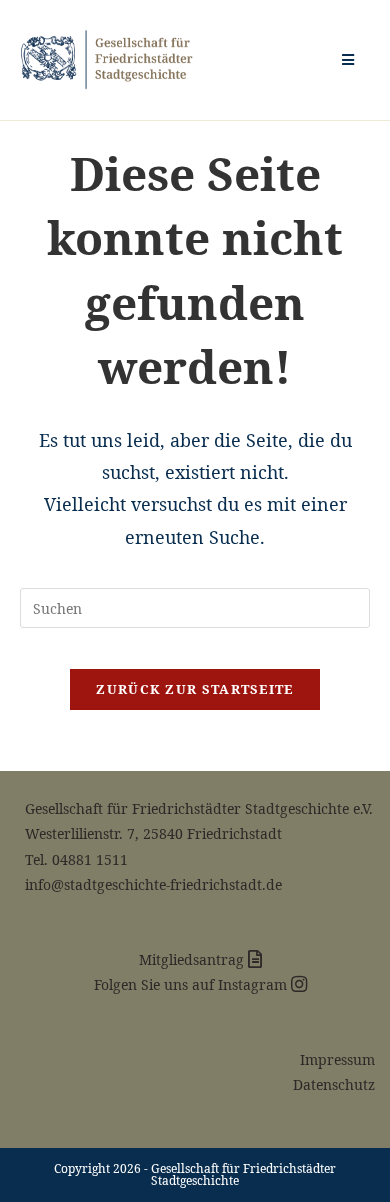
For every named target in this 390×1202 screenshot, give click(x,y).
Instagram (254, 984)
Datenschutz (334, 1084)
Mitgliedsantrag (193, 959)
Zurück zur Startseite (194, 689)
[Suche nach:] (362, 59)
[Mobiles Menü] (348, 59)
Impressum (337, 1059)
